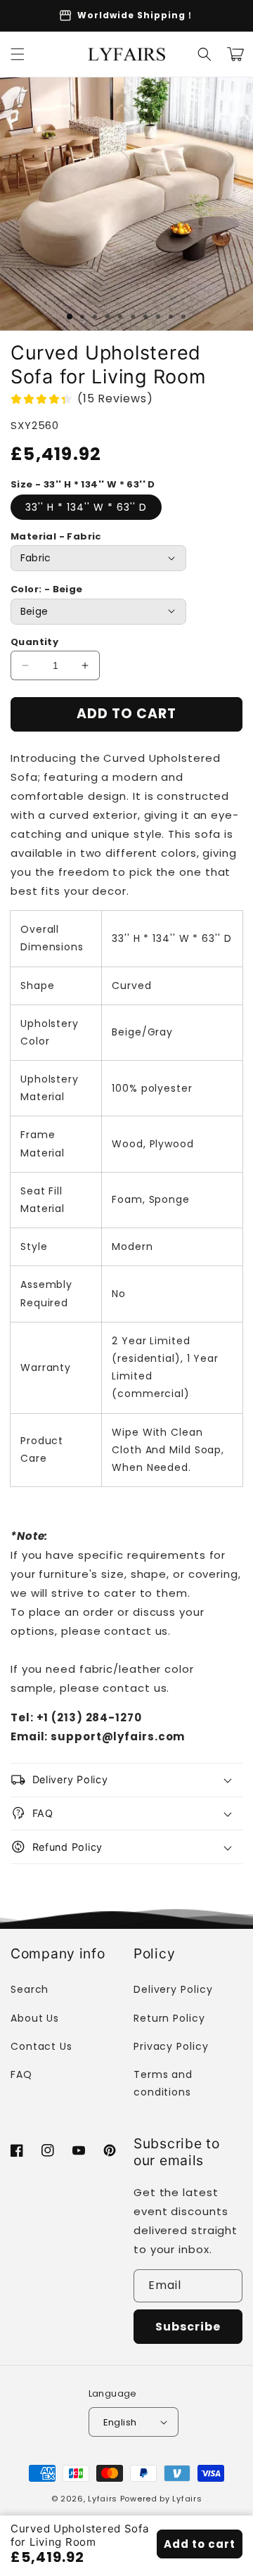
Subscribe (188, 2327)
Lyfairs (103, 2499)
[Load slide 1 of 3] (70, 317)
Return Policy (169, 2018)
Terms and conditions (163, 2083)
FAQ (21, 2074)
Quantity (34, 642)
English (120, 2422)
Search (30, 1989)
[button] (18, 54)
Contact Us (41, 2046)
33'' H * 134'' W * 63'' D (86, 507)
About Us (35, 2018)
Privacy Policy (171, 2046)
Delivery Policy (173, 1989)
